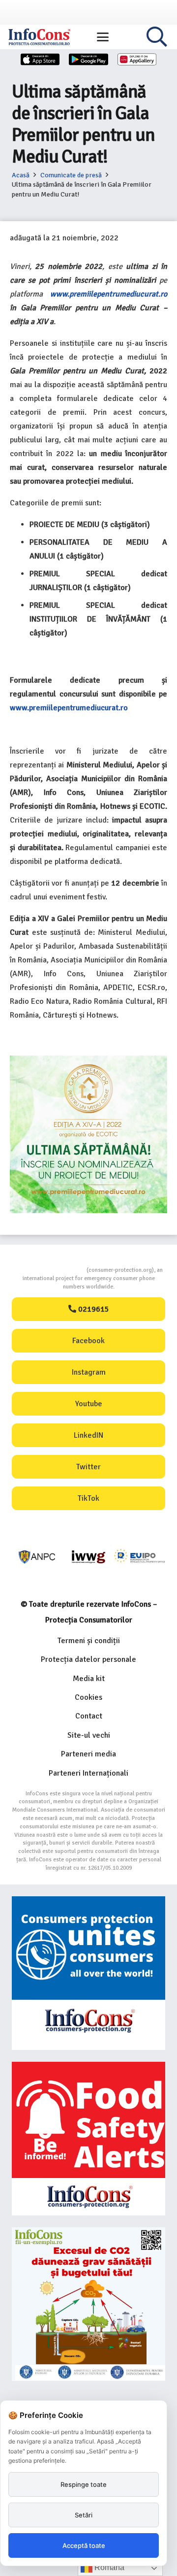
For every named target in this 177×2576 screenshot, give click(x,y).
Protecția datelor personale (88, 1659)
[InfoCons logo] (39, 37)
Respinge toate (84, 2484)
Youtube (89, 1404)
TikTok (88, 1498)
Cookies (88, 1697)
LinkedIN (88, 1435)
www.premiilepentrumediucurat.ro (109, 294)
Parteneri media (88, 1754)
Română (108, 2567)
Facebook (88, 1341)
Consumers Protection (50, 1270)
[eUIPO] (140, 1557)
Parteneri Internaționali (88, 1773)
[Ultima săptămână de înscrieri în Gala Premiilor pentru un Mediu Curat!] (88, 1062)
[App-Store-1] (88, 59)
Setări (84, 2515)
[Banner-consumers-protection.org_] (88, 1973)
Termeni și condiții (89, 1641)
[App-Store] (40, 59)
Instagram (89, 1372)
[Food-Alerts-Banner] (88, 2139)
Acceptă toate (84, 2545)
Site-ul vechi (89, 1735)
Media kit (89, 1679)
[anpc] (37, 1557)
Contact (89, 1716)
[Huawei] (137, 59)
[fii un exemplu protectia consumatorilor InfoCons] (88, 2304)
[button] (103, 37)
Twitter (88, 1467)
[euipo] (88, 1557)
